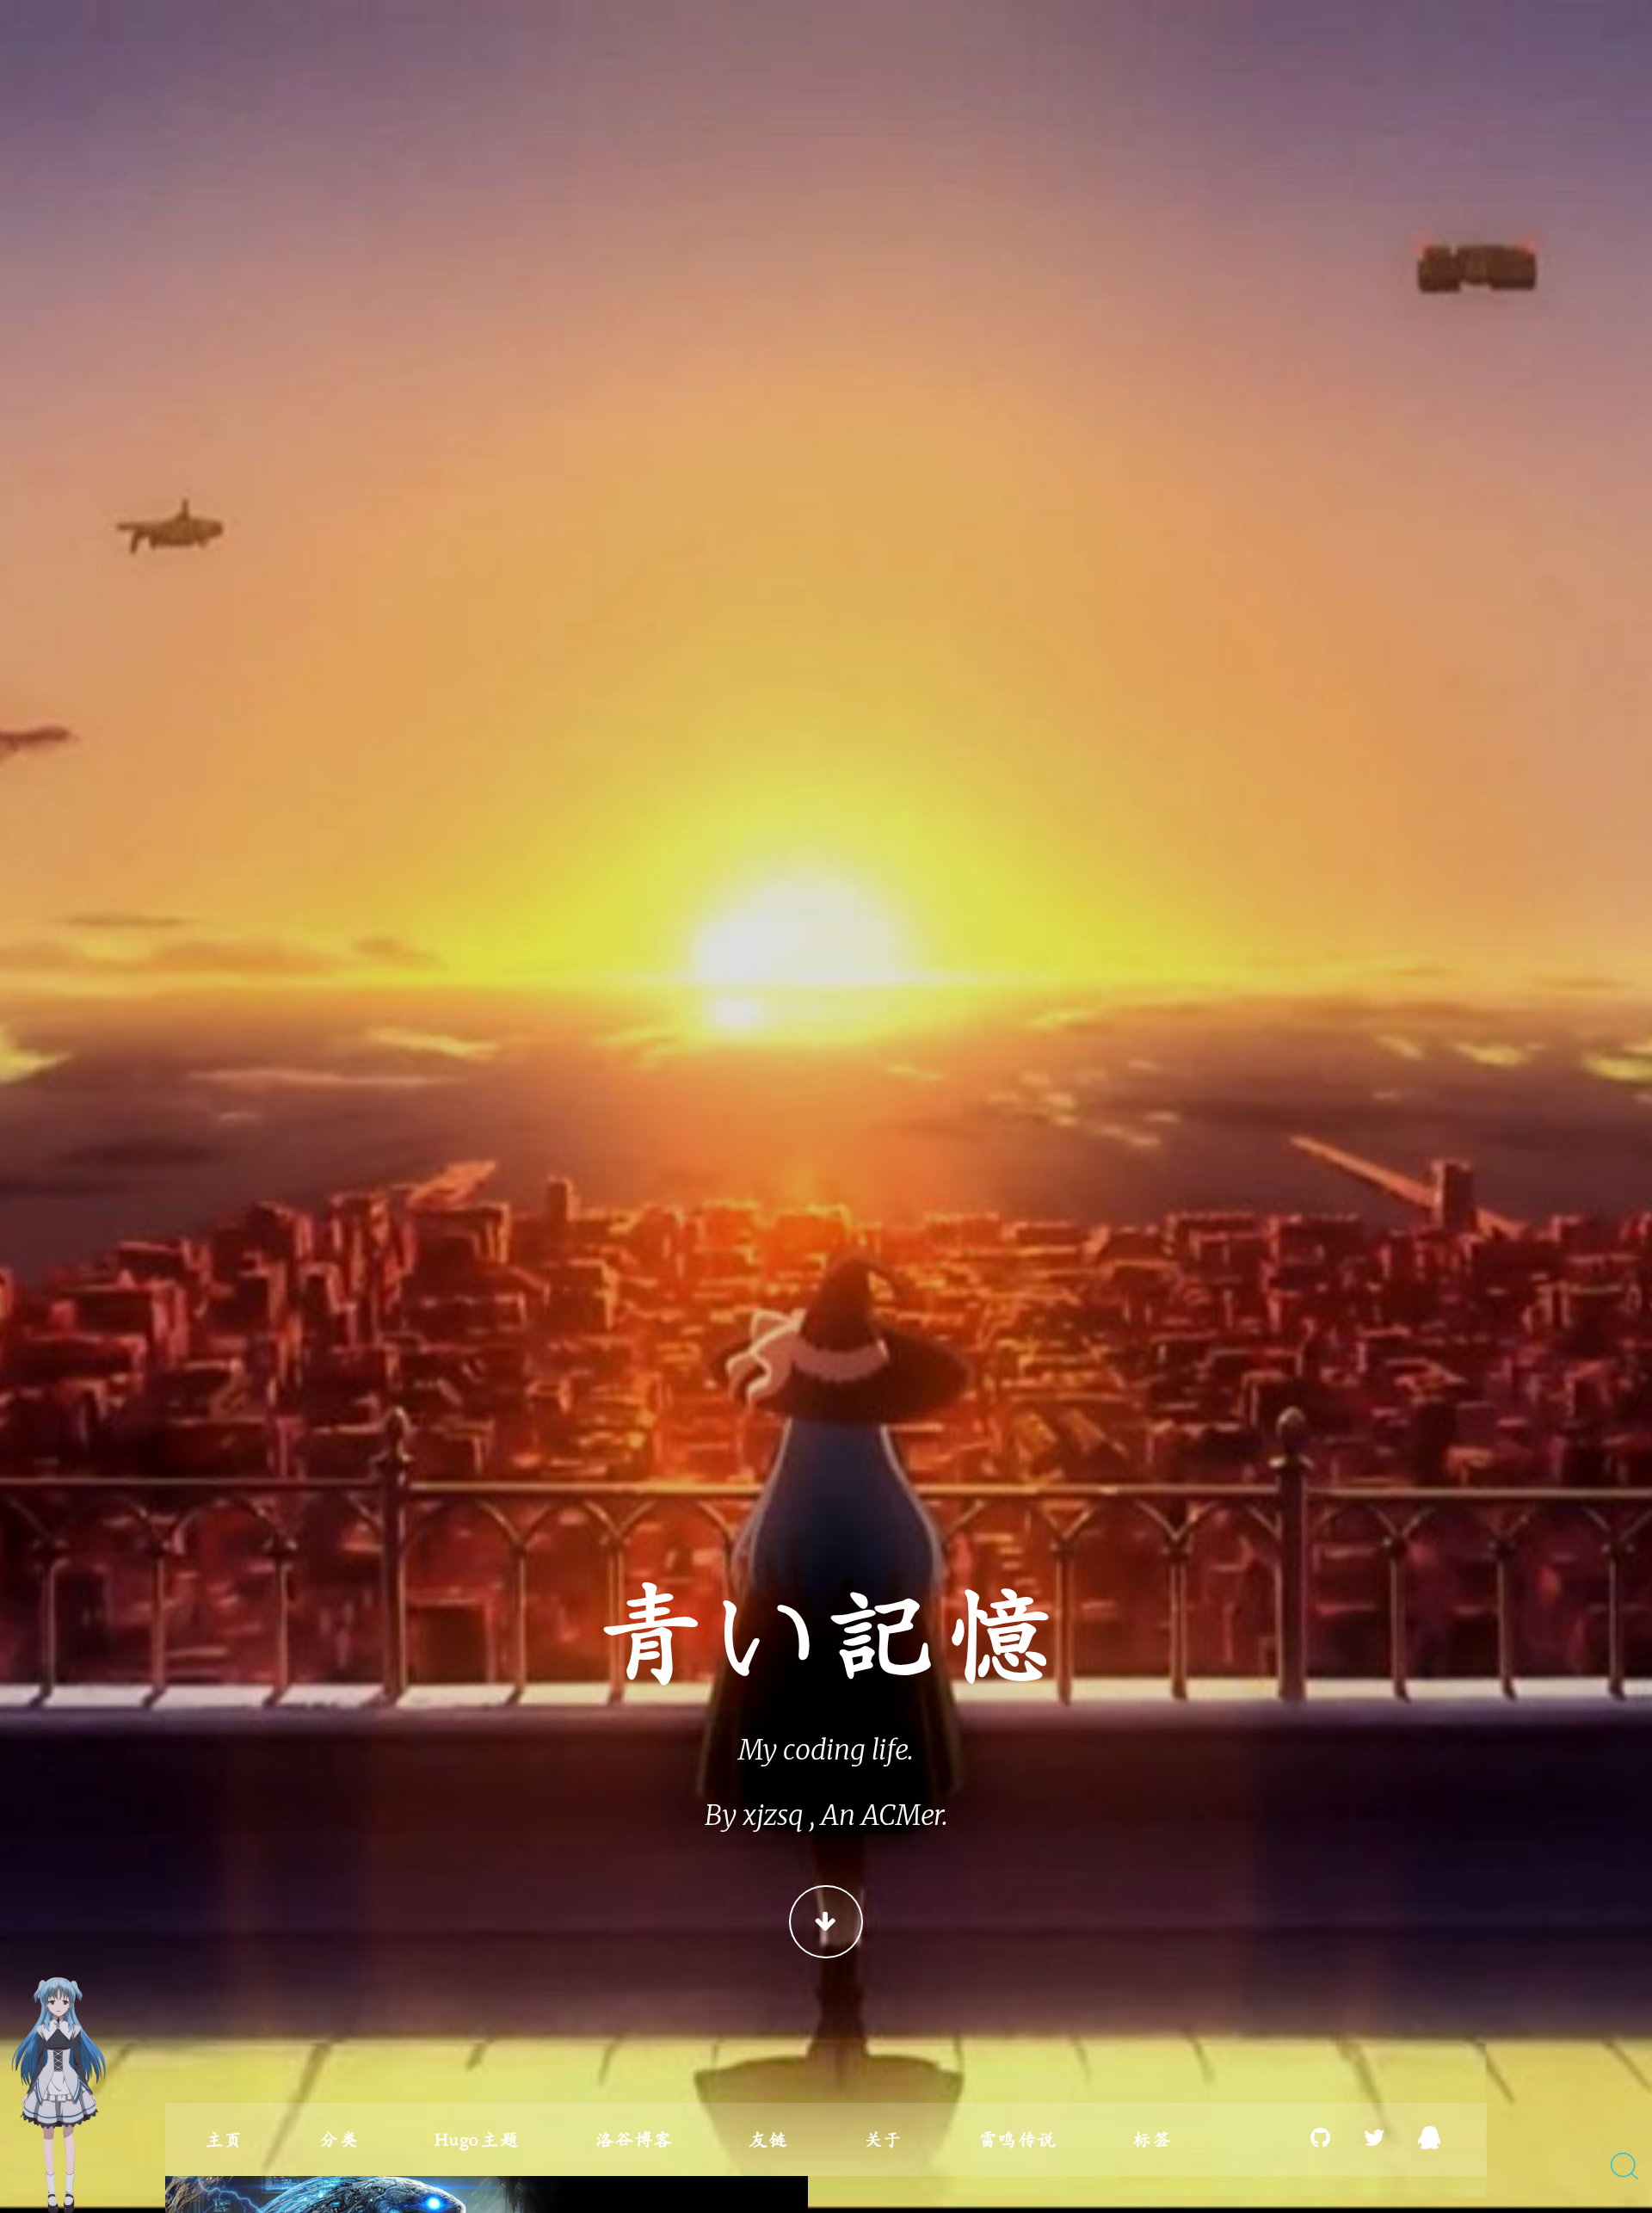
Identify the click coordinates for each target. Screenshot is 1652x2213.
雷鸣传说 (1017, 2139)
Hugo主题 (477, 2139)
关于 (883, 2139)
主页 (224, 2139)
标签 (1152, 2139)
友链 (768, 2139)
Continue (826, 1922)
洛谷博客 (634, 2139)
